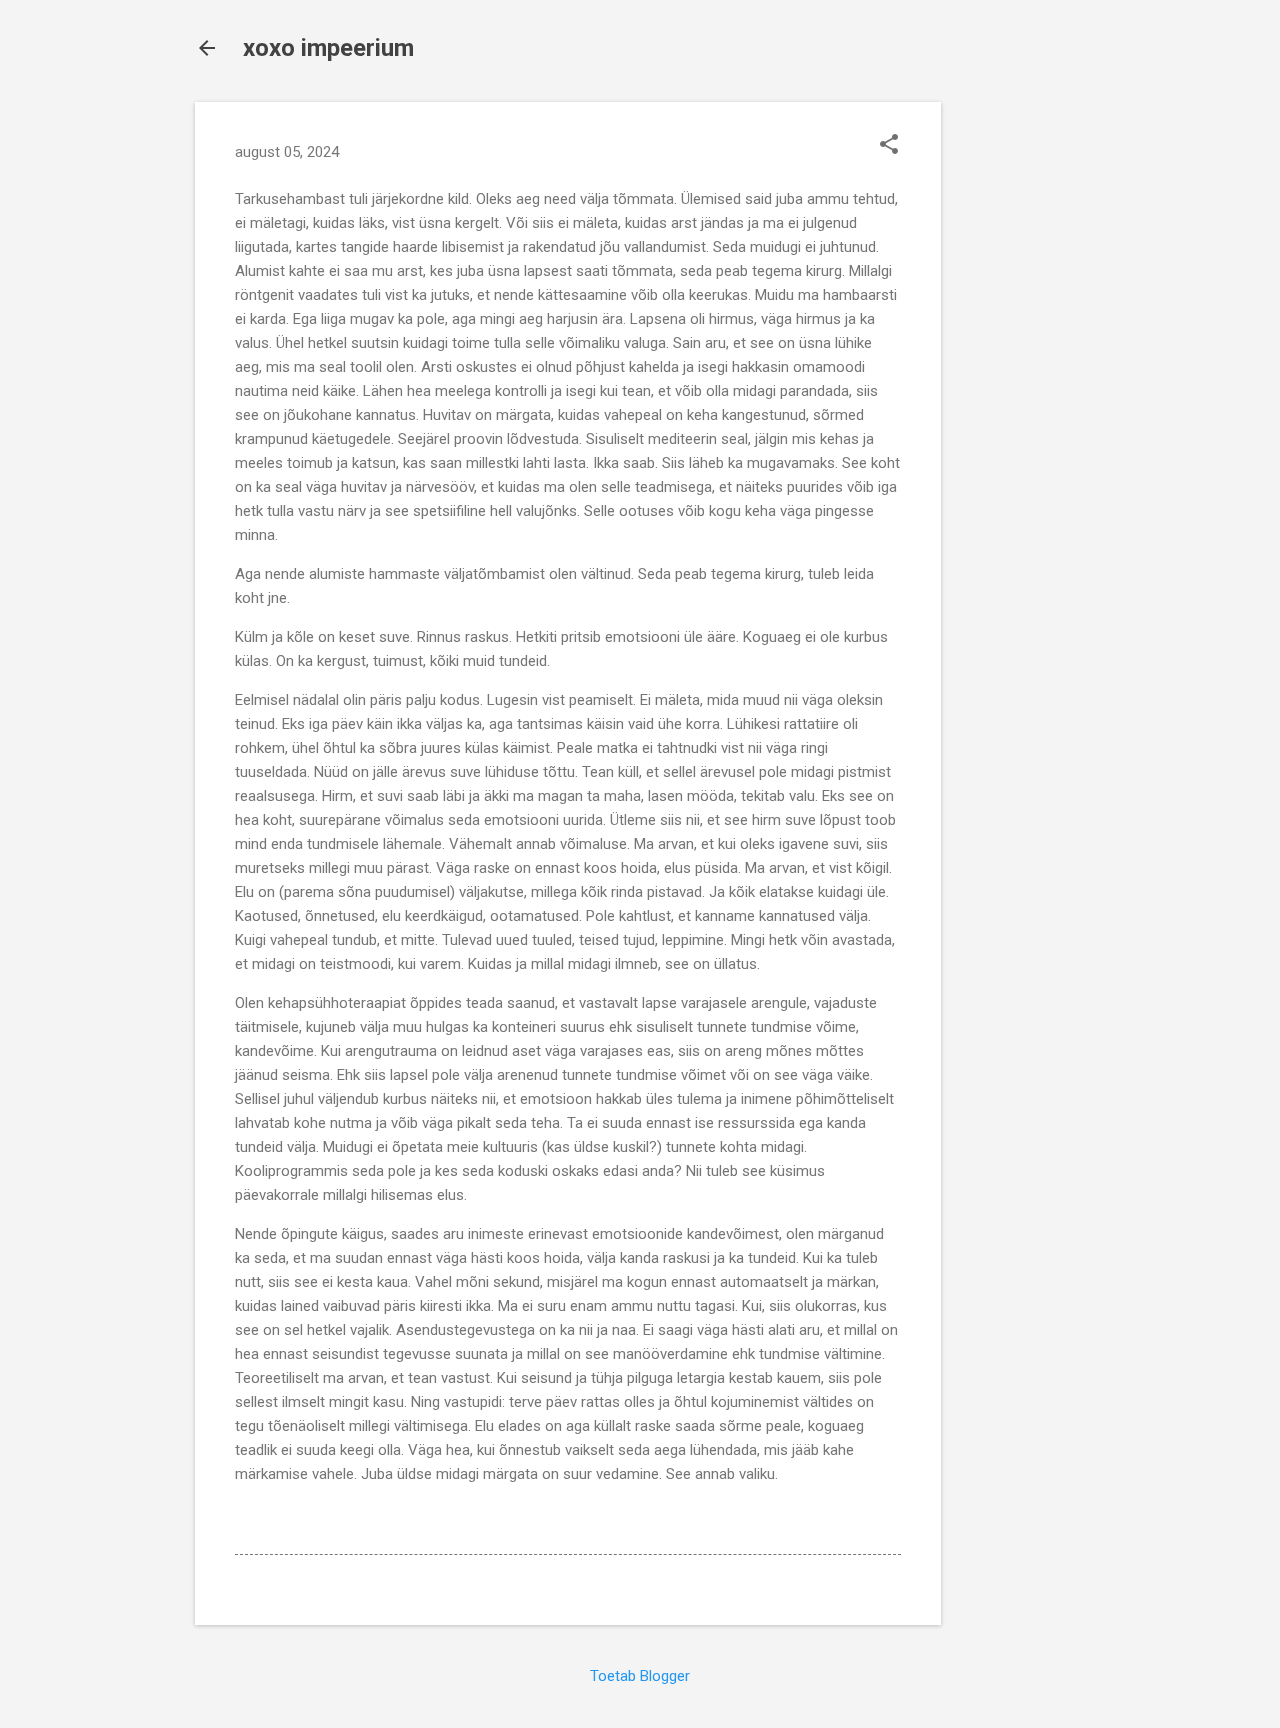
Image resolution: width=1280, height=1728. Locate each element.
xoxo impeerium (328, 48)
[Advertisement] (1021, 402)
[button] (889, 146)
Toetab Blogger (640, 1676)
